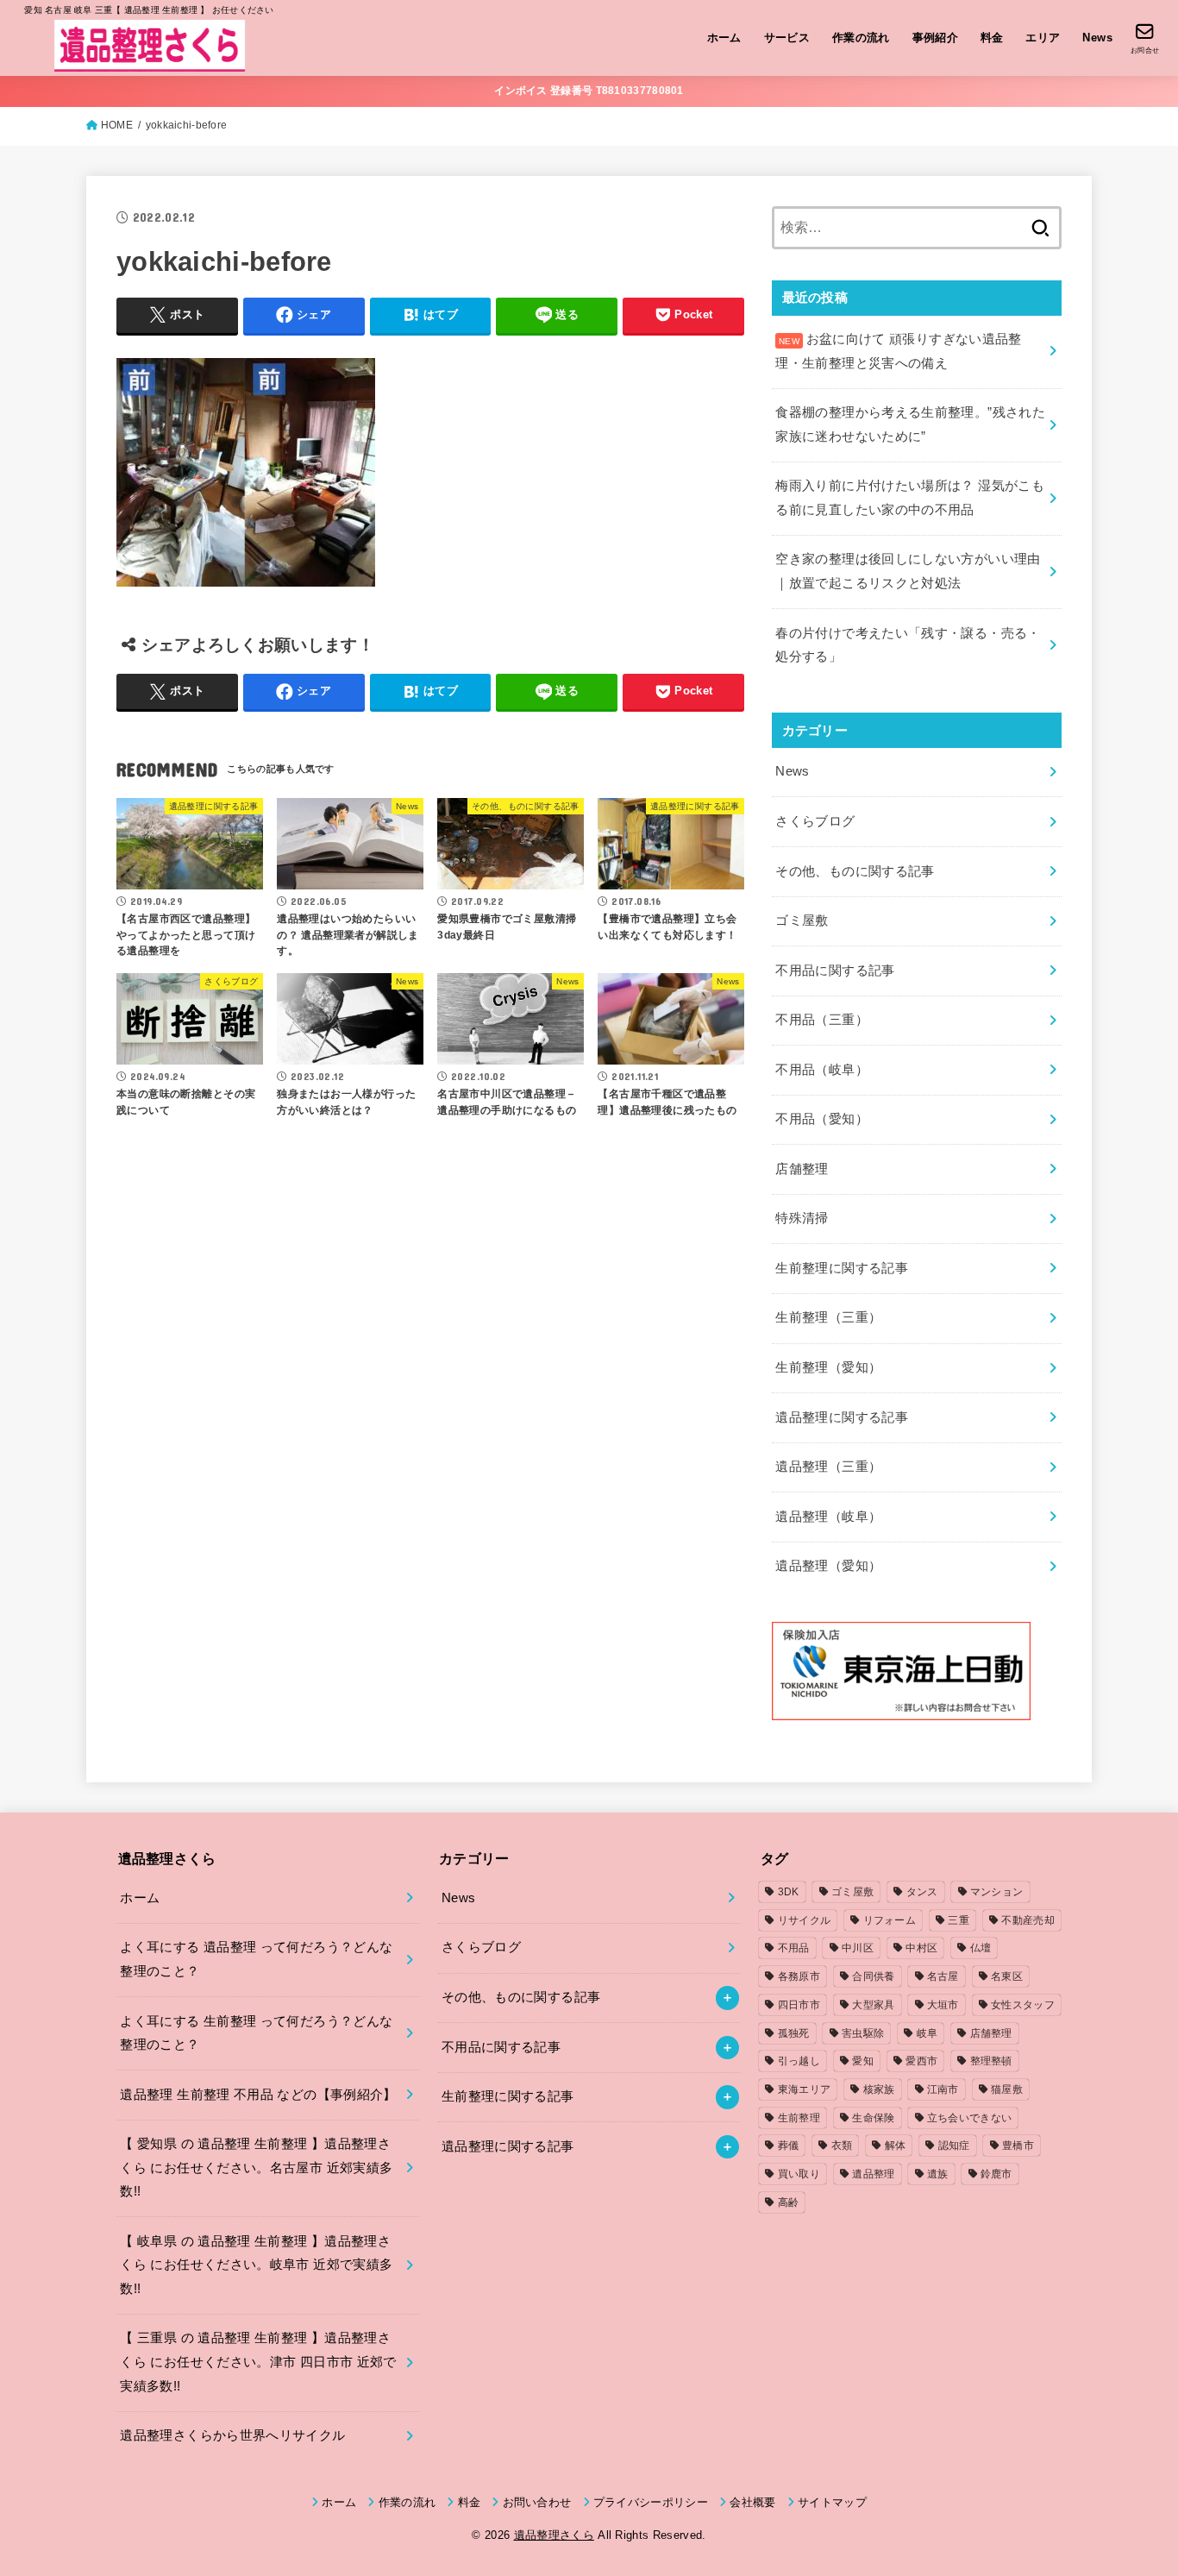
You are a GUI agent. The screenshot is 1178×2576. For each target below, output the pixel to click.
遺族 (938, 2174)
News (1097, 38)
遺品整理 (873, 2174)
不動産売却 (1028, 1920)
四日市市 (799, 2005)
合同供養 (873, 1976)
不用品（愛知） (822, 1119)
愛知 (863, 2061)
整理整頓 (991, 2061)
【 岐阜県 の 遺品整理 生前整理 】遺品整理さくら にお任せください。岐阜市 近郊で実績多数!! (256, 2265)
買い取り (799, 2174)
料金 (992, 38)
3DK (789, 1892)
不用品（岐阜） (822, 1070)
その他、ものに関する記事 (855, 871)
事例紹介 (936, 38)
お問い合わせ (537, 2502)
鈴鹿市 (996, 2174)
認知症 (954, 2146)
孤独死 (794, 2033)
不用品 (794, 1948)
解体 (896, 2146)
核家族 (879, 2089)
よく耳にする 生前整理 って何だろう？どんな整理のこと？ (256, 2033)
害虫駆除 (863, 2033)
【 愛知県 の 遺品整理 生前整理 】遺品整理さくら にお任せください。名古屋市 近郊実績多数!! (256, 2168)
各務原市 (799, 1976)
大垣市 (943, 2005)
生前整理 (799, 2118)
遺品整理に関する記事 (842, 1417)
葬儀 (789, 2146)
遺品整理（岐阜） (828, 1517)
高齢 (789, 2202)
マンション (997, 1892)
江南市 (943, 2089)
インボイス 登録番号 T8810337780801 (589, 91)
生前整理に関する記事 (842, 1268)
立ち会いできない (969, 2118)
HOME (117, 125)
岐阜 (927, 2033)
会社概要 (752, 2502)
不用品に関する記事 (835, 971)
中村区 (921, 1948)
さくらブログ (815, 821)
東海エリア (805, 2089)
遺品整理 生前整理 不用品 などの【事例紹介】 (258, 2095)
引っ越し (799, 2061)
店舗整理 (802, 1169)
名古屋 (943, 1976)
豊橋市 (1018, 2146)
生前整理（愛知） (828, 1367)
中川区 (858, 1948)
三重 (959, 1920)
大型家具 (873, 2005)
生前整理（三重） (828, 1317)
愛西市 (921, 2061)
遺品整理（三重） (828, 1467)
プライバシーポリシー (651, 2502)
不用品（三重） (822, 1020)
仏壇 (981, 1948)
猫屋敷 (1007, 2089)
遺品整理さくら (554, 2535)
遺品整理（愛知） (828, 1566)
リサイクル (805, 1920)
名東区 (1007, 1976)
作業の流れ (861, 38)
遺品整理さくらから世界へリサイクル (232, 2435)
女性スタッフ (1023, 2005)
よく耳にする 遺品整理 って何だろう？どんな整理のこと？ (256, 1959)
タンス (922, 1892)
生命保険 (873, 2118)
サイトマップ (832, 2502)
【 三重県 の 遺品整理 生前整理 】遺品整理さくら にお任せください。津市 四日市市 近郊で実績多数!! (258, 2362)
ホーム (724, 38)
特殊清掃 (802, 1218)
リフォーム (890, 1920)
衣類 (842, 2146)
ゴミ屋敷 (802, 920)
